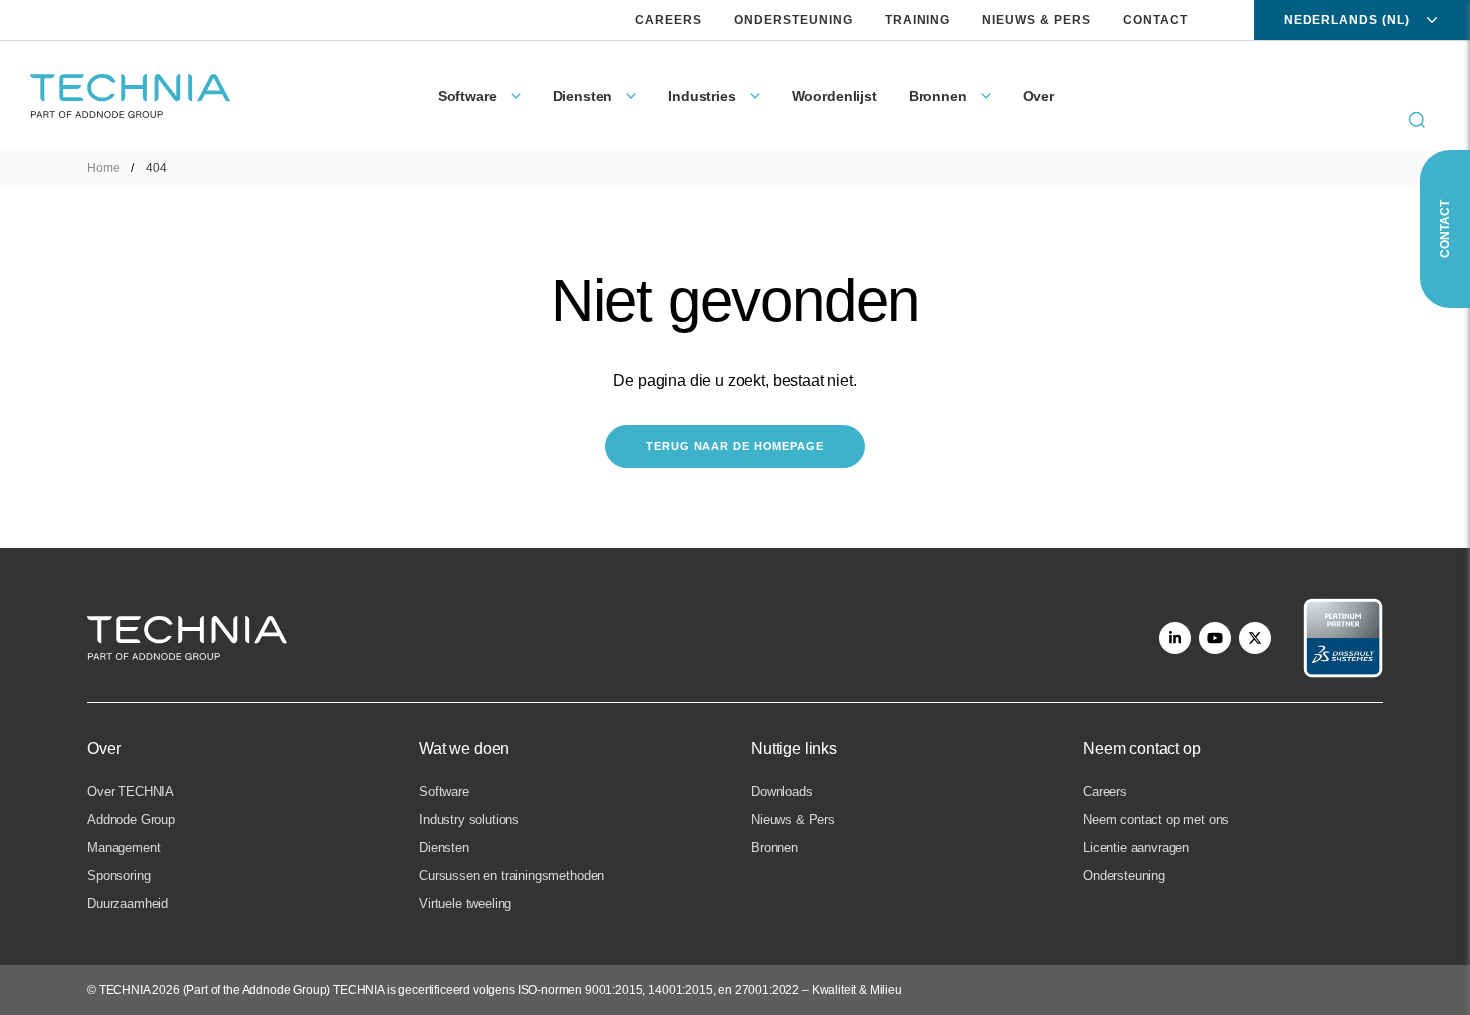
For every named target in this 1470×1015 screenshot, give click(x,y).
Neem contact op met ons (1156, 819)
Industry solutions (469, 819)
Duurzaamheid (127, 903)
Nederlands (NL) (1347, 20)
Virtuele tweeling (465, 903)
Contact (1155, 20)
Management (123, 847)
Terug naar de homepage (734, 446)
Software (444, 791)
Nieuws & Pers (1036, 20)
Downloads (782, 791)
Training (918, 20)
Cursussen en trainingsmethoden (511, 875)
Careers (668, 20)
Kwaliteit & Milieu (857, 990)
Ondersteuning (793, 20)
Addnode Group (131, 819)
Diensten (444, 847)
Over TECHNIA (130, 791)
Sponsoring (118, 875)
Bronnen (774, 847)
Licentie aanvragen (1136, 847)
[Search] (1417, 120)
